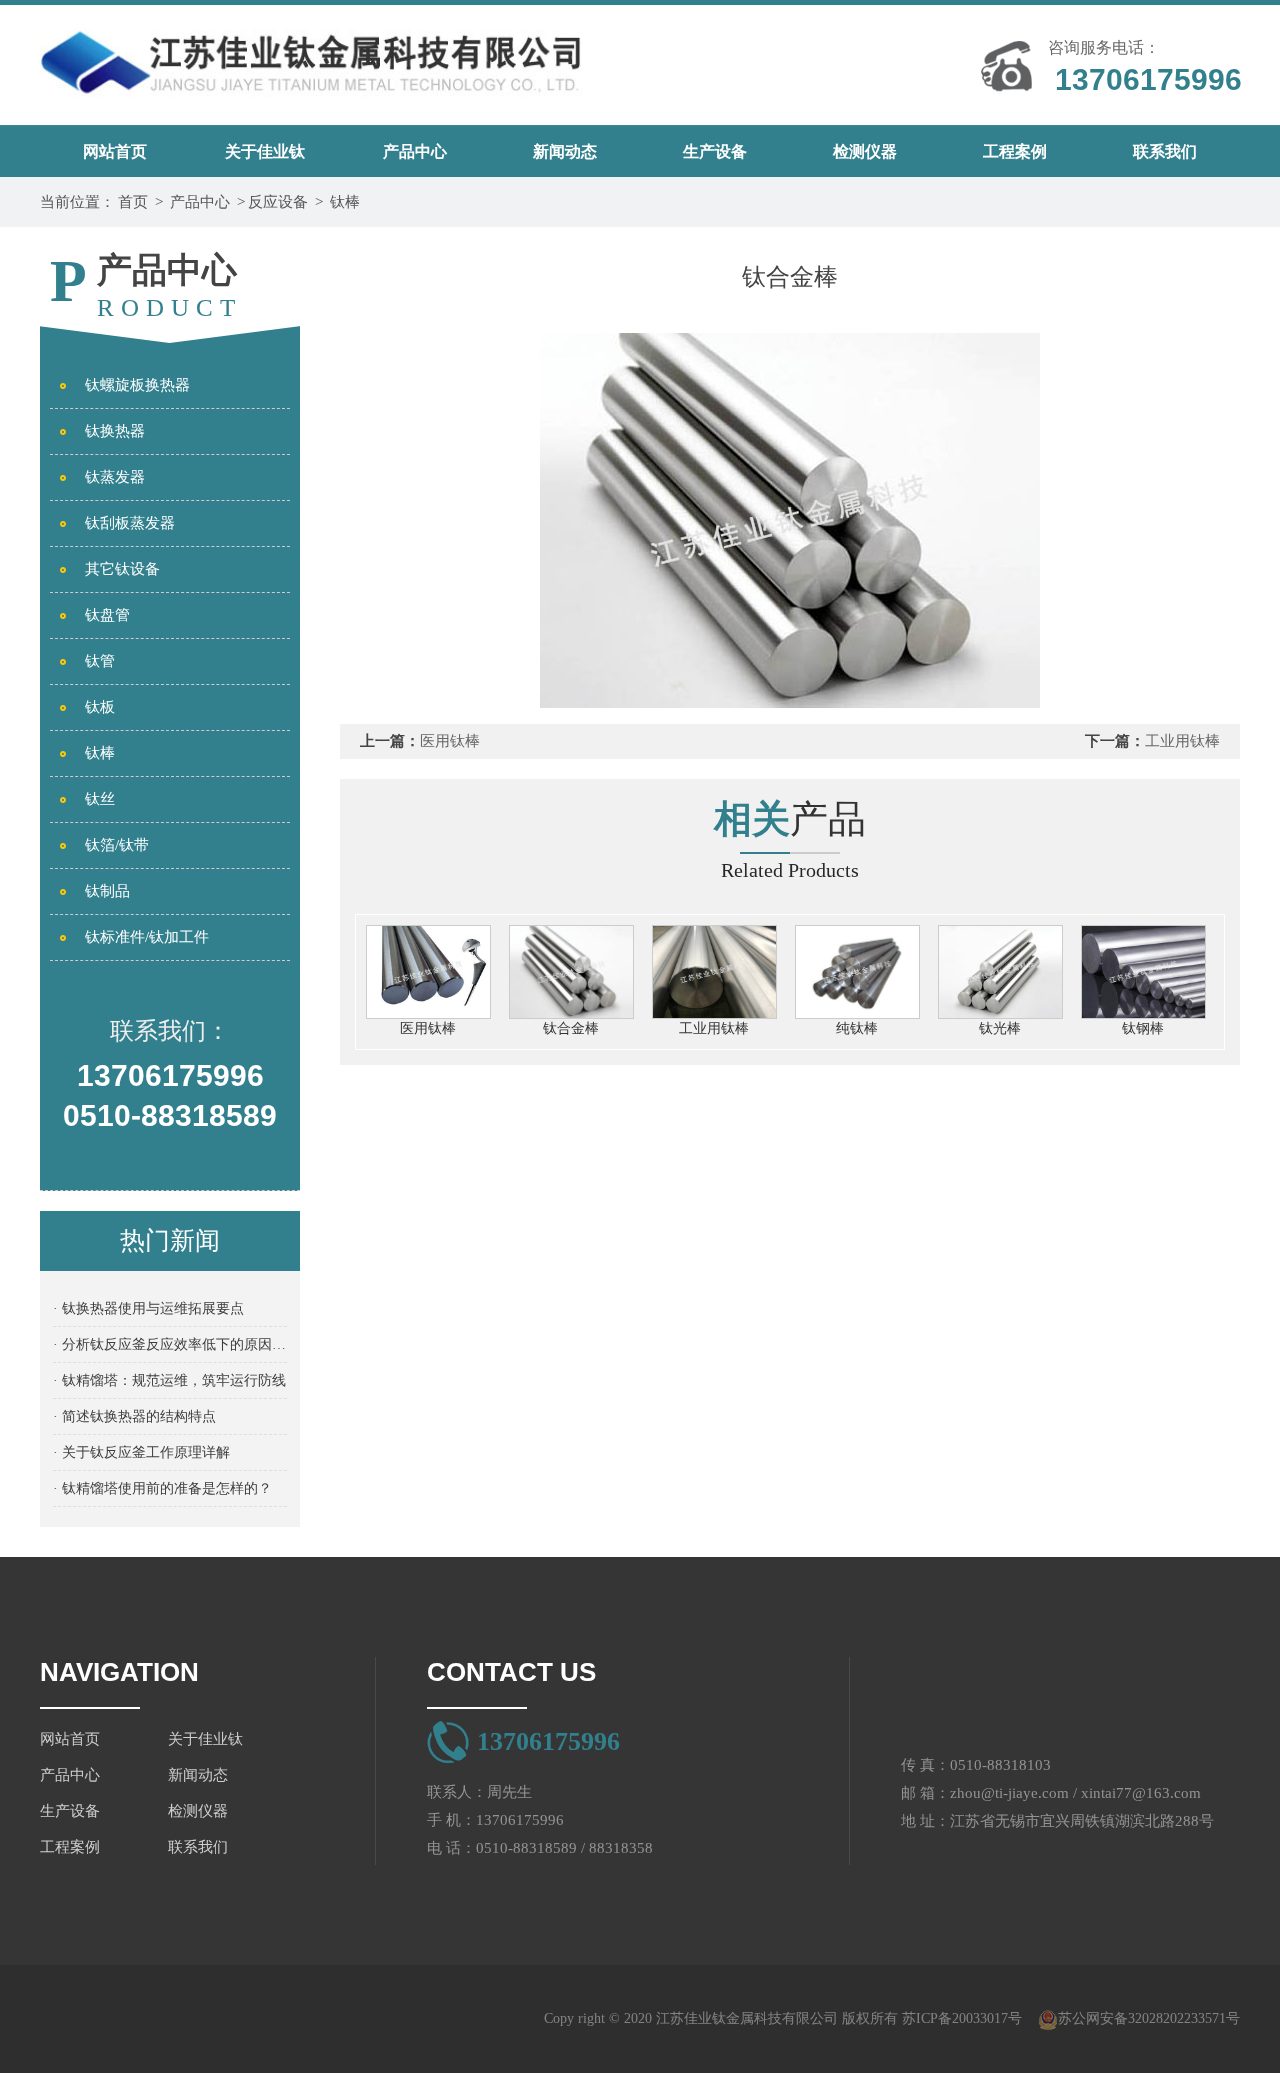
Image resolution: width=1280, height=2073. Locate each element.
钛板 (100, 707)
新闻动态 (565, 151)
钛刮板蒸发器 (130, 523)
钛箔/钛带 (117, 845)
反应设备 (278, 202)
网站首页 (115, 151)
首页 (133, 202)
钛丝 (100, 799)
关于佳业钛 (265, 151)
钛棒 (345, 202)
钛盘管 (107, 615)
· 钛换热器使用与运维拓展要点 (148, 1308)
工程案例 (1015, 151)
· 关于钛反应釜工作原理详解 (141, 1452)
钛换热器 (115, 431)
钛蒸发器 (115, 477)
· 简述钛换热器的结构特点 (134, 1416)
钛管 (100, 661)
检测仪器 (865, 151)
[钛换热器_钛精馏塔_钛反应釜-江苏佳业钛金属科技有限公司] (311, 55)
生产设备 (715, 151)
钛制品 (107, 891)
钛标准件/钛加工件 (147, 937)
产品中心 (415, 151)
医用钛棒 (450, 741)
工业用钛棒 (1182, 741)
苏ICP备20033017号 (962, 2018)
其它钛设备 (122, 569)
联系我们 (1165, 151)
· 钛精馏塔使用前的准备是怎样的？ (162, 1488)
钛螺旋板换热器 (137, 385)
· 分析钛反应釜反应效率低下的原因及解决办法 (170, 1344)
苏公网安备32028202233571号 (1149, 2018)
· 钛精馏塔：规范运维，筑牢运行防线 (169, 1380)
